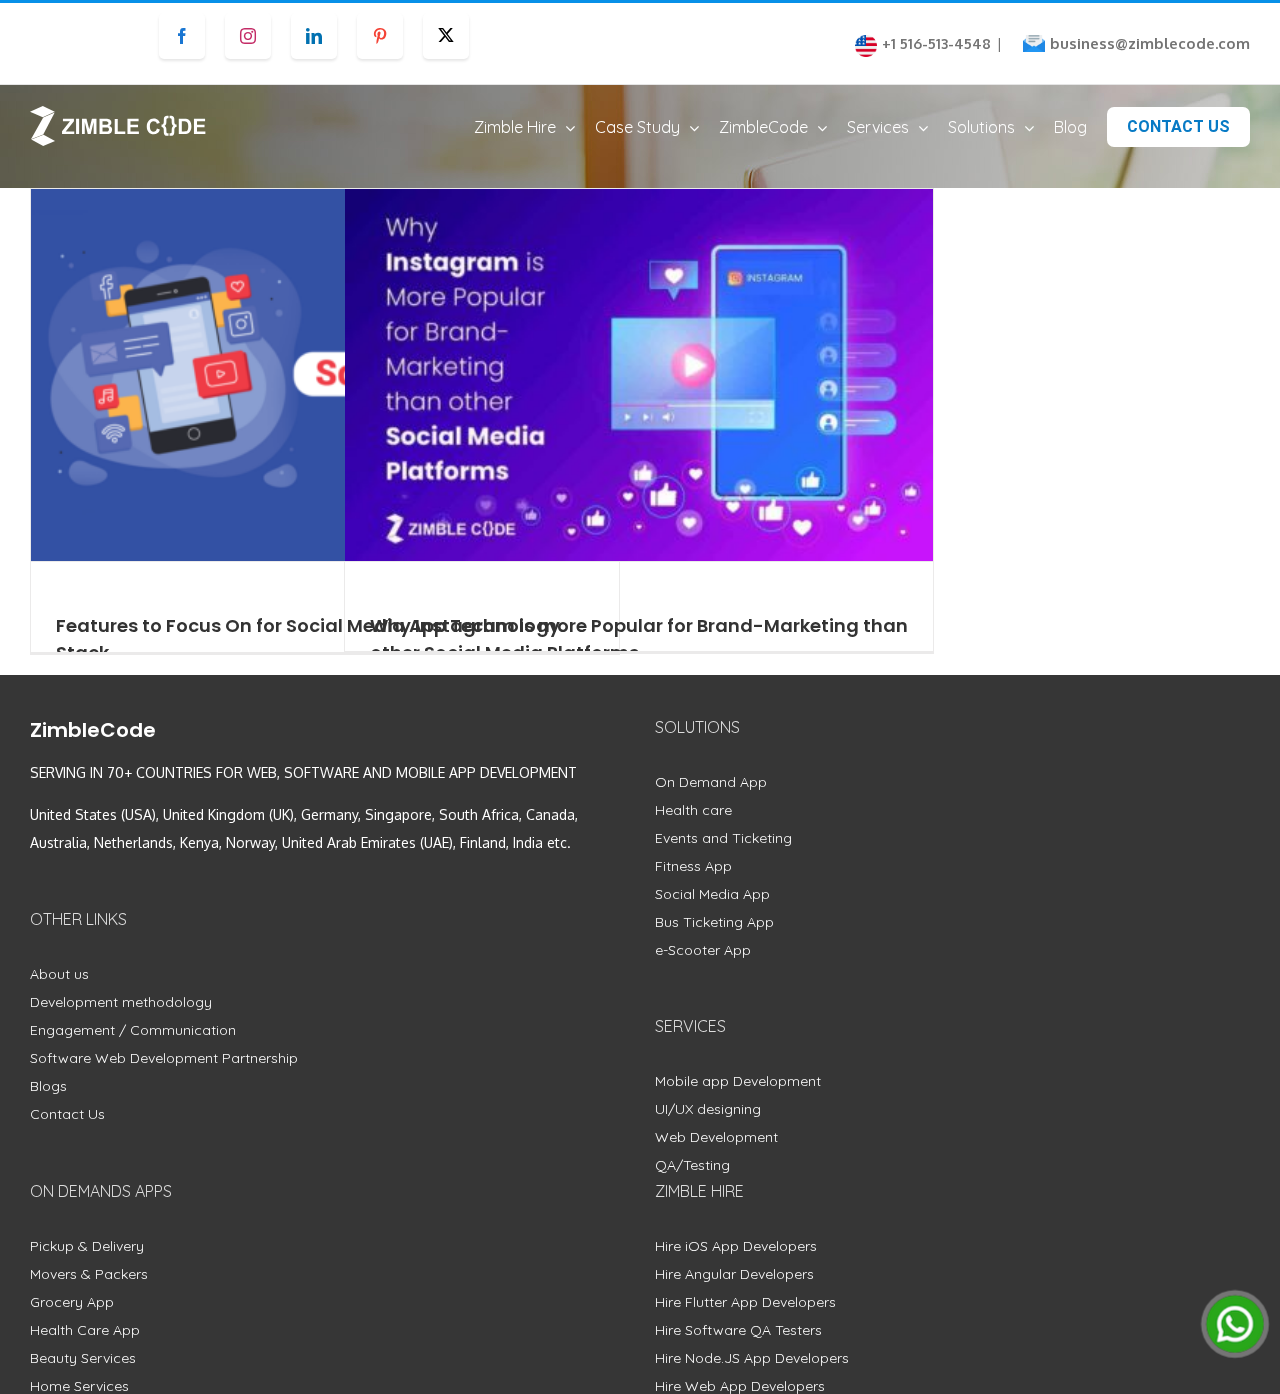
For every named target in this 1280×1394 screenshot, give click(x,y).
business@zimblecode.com (1150, 43)
